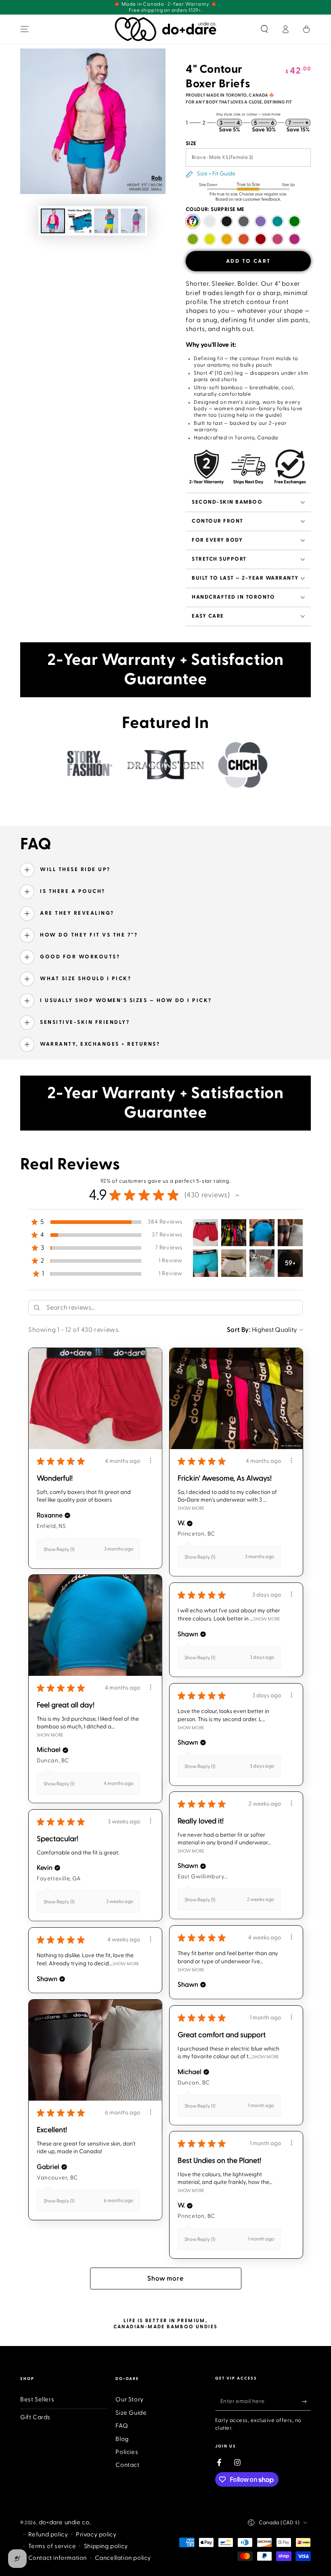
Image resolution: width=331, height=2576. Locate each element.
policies (164, 1405)
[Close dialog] (279, 1173)
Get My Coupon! (240, 1378)
